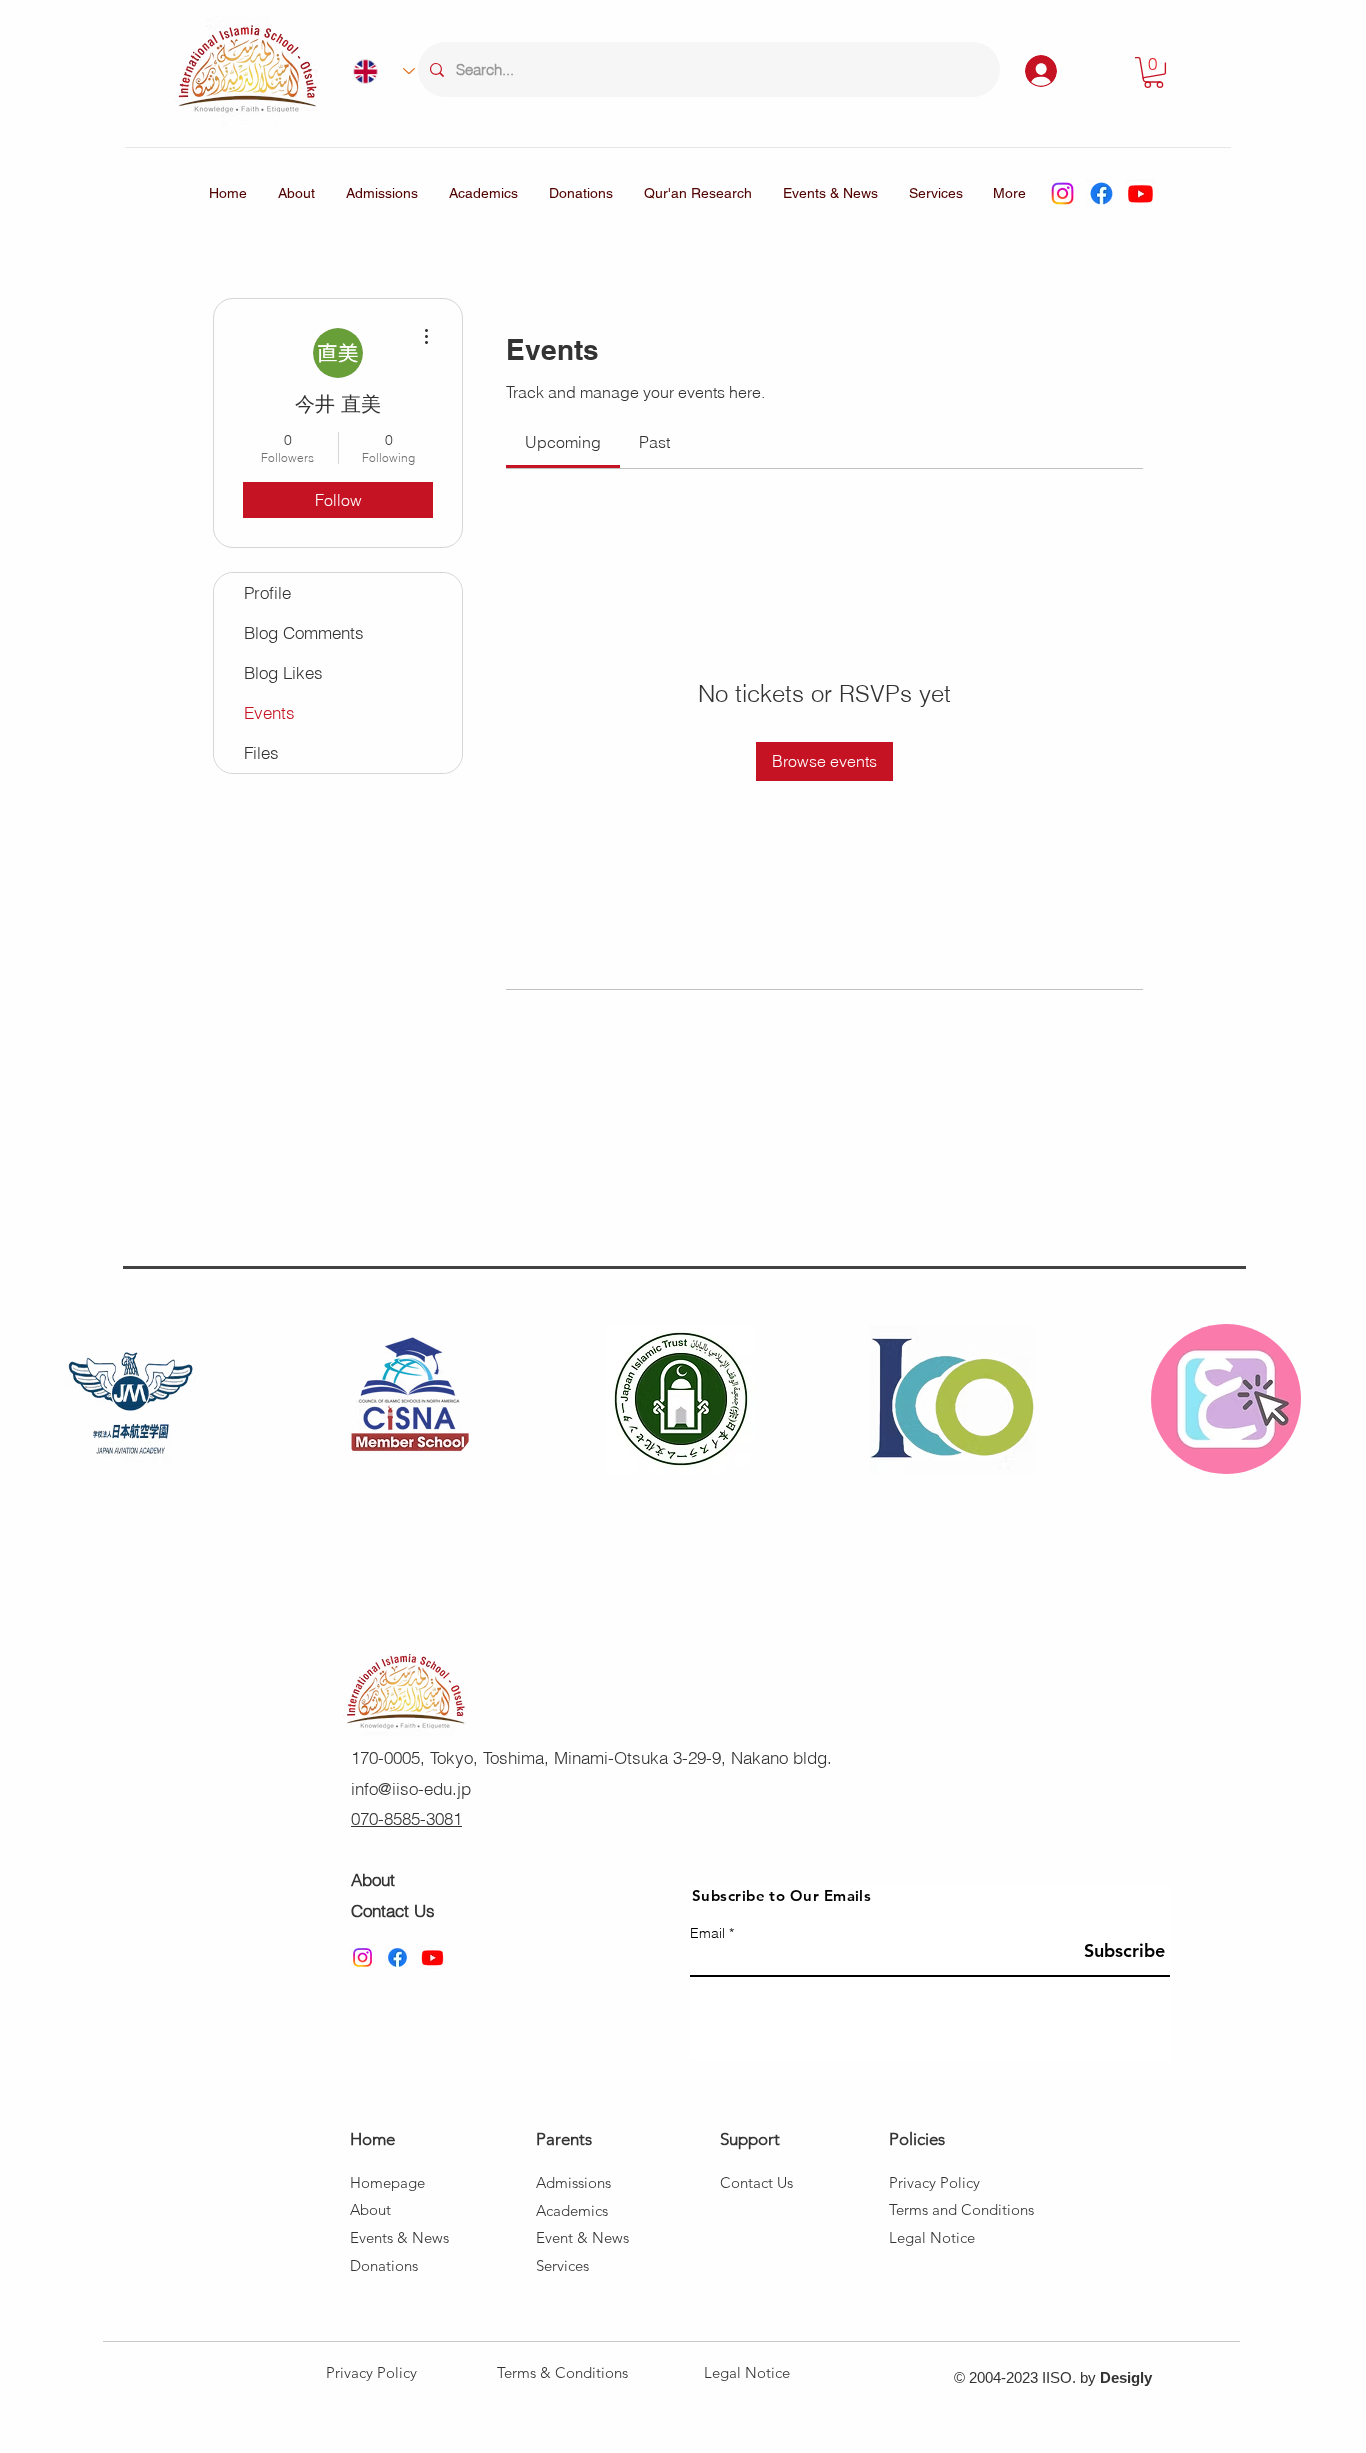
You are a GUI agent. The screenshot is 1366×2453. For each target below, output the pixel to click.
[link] (563, 442)
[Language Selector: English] (375, 71)
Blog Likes (283, 672)
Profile (267, 592)
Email (707, 1933)
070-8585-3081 (406, 1818)
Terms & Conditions (562, 2372)
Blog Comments (304, 632)
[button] (1153, 72)
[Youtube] (1140, 193)
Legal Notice (747, 2372)
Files (261, 752)
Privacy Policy (371, 2372)
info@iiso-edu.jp (411, 1788)
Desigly (1126, 2377)
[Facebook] (1101, 193)
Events (269, 712)
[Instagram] (1062, 193)
